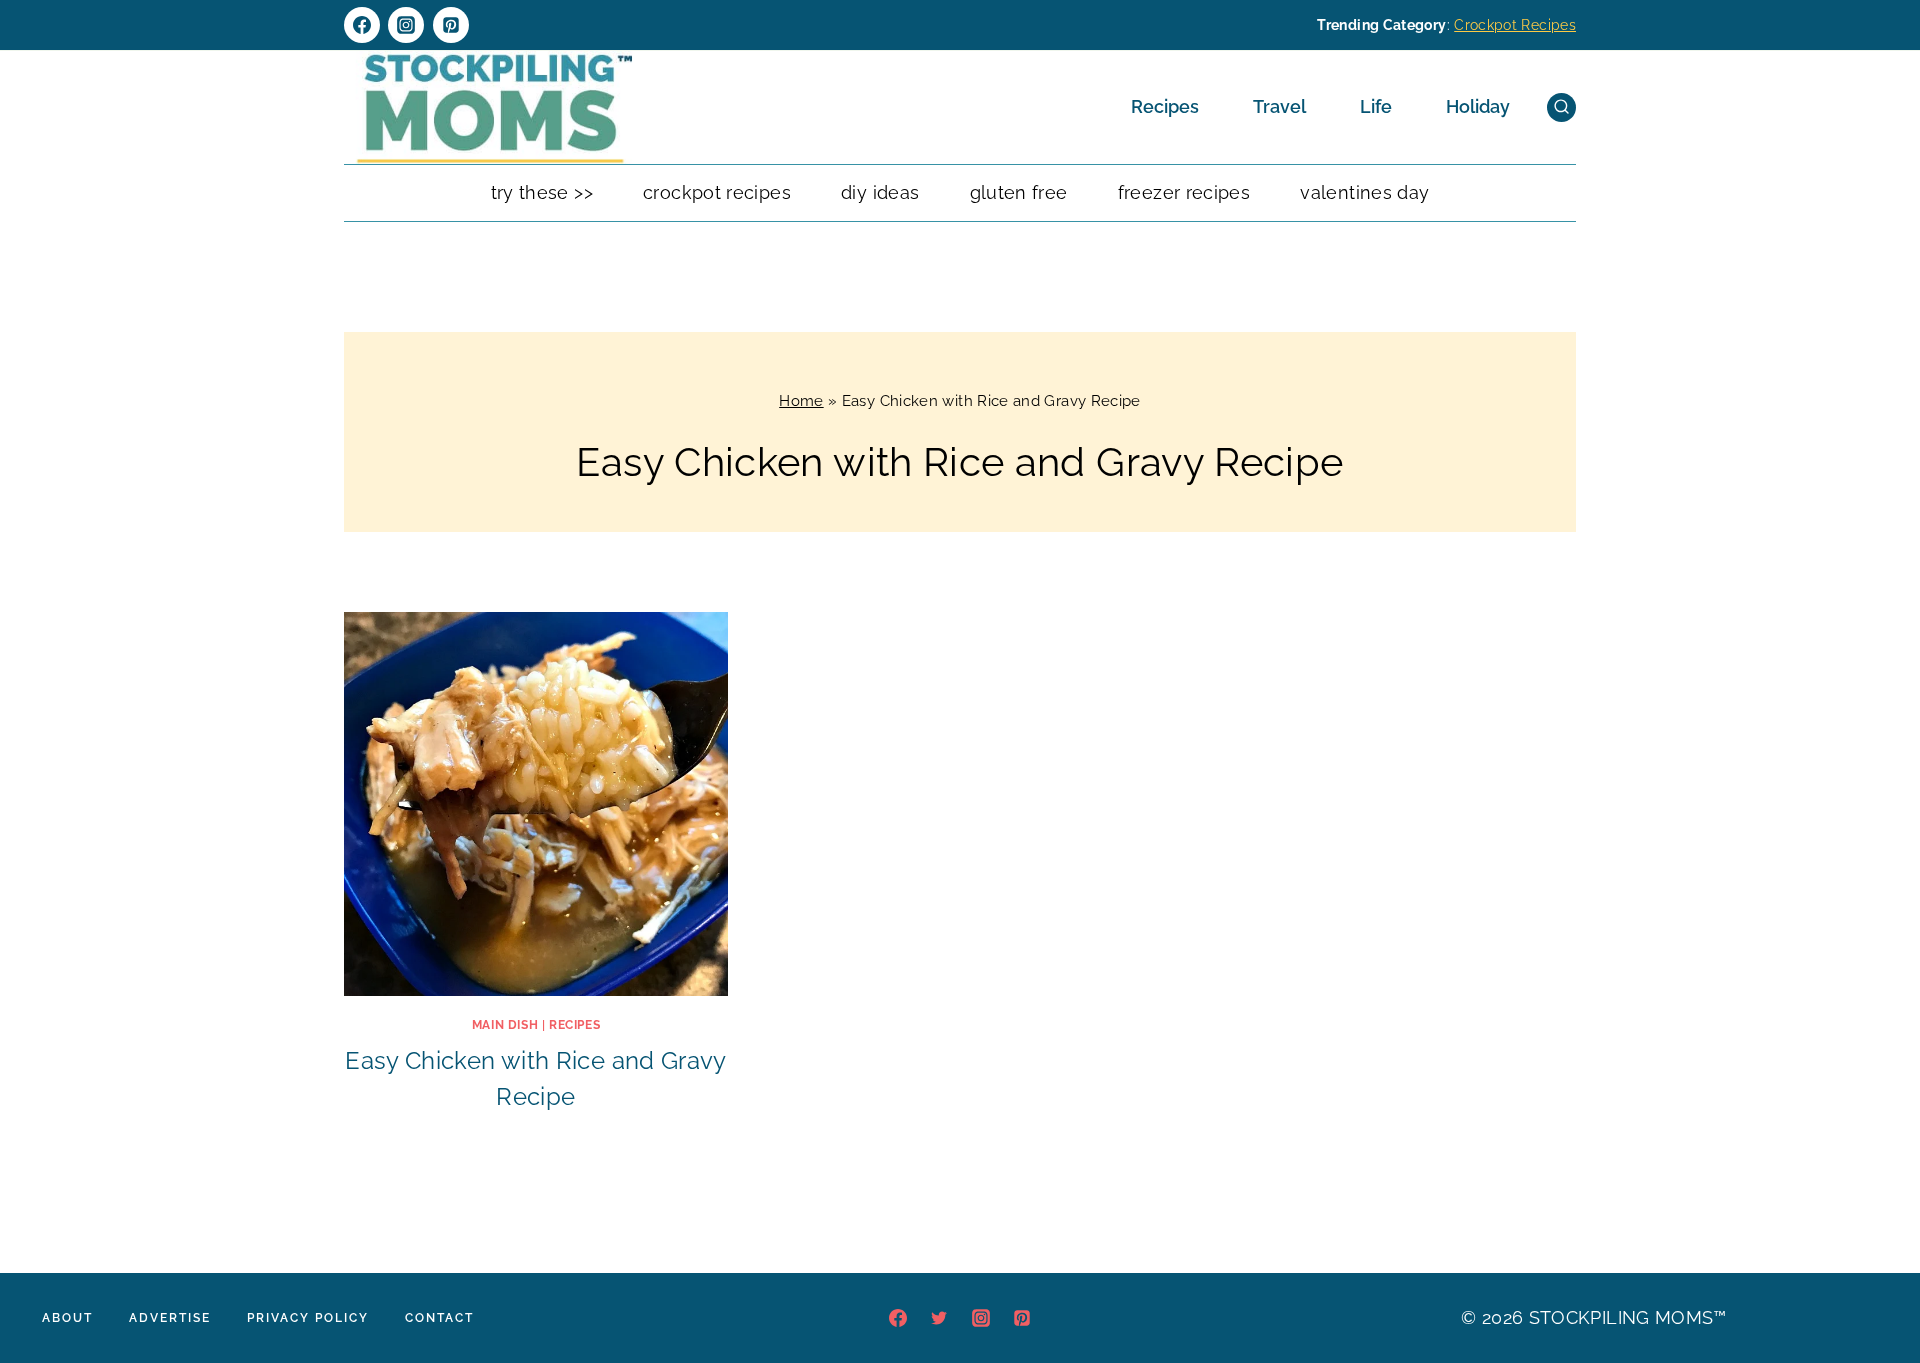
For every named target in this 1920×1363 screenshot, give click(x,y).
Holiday (1478, 106)
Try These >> (542, 192)
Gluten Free (1019, 192)
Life (1376, 106)
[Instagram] (406, 25)
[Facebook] (362, 25)
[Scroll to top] (1874, 1287)
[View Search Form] (1561, 107)
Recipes (1165, 106)
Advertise (170, 1318)
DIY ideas (880, 192)
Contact (439, 1318)
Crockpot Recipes (1515, 25)
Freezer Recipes (1184, 192)
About (67, 1318)
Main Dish (505, 1025)
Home (801, 401)
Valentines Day (1364, 192)
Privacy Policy (308, 1318)
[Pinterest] (451, 25)
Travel (1279, 106)
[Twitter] (939, 1318)
